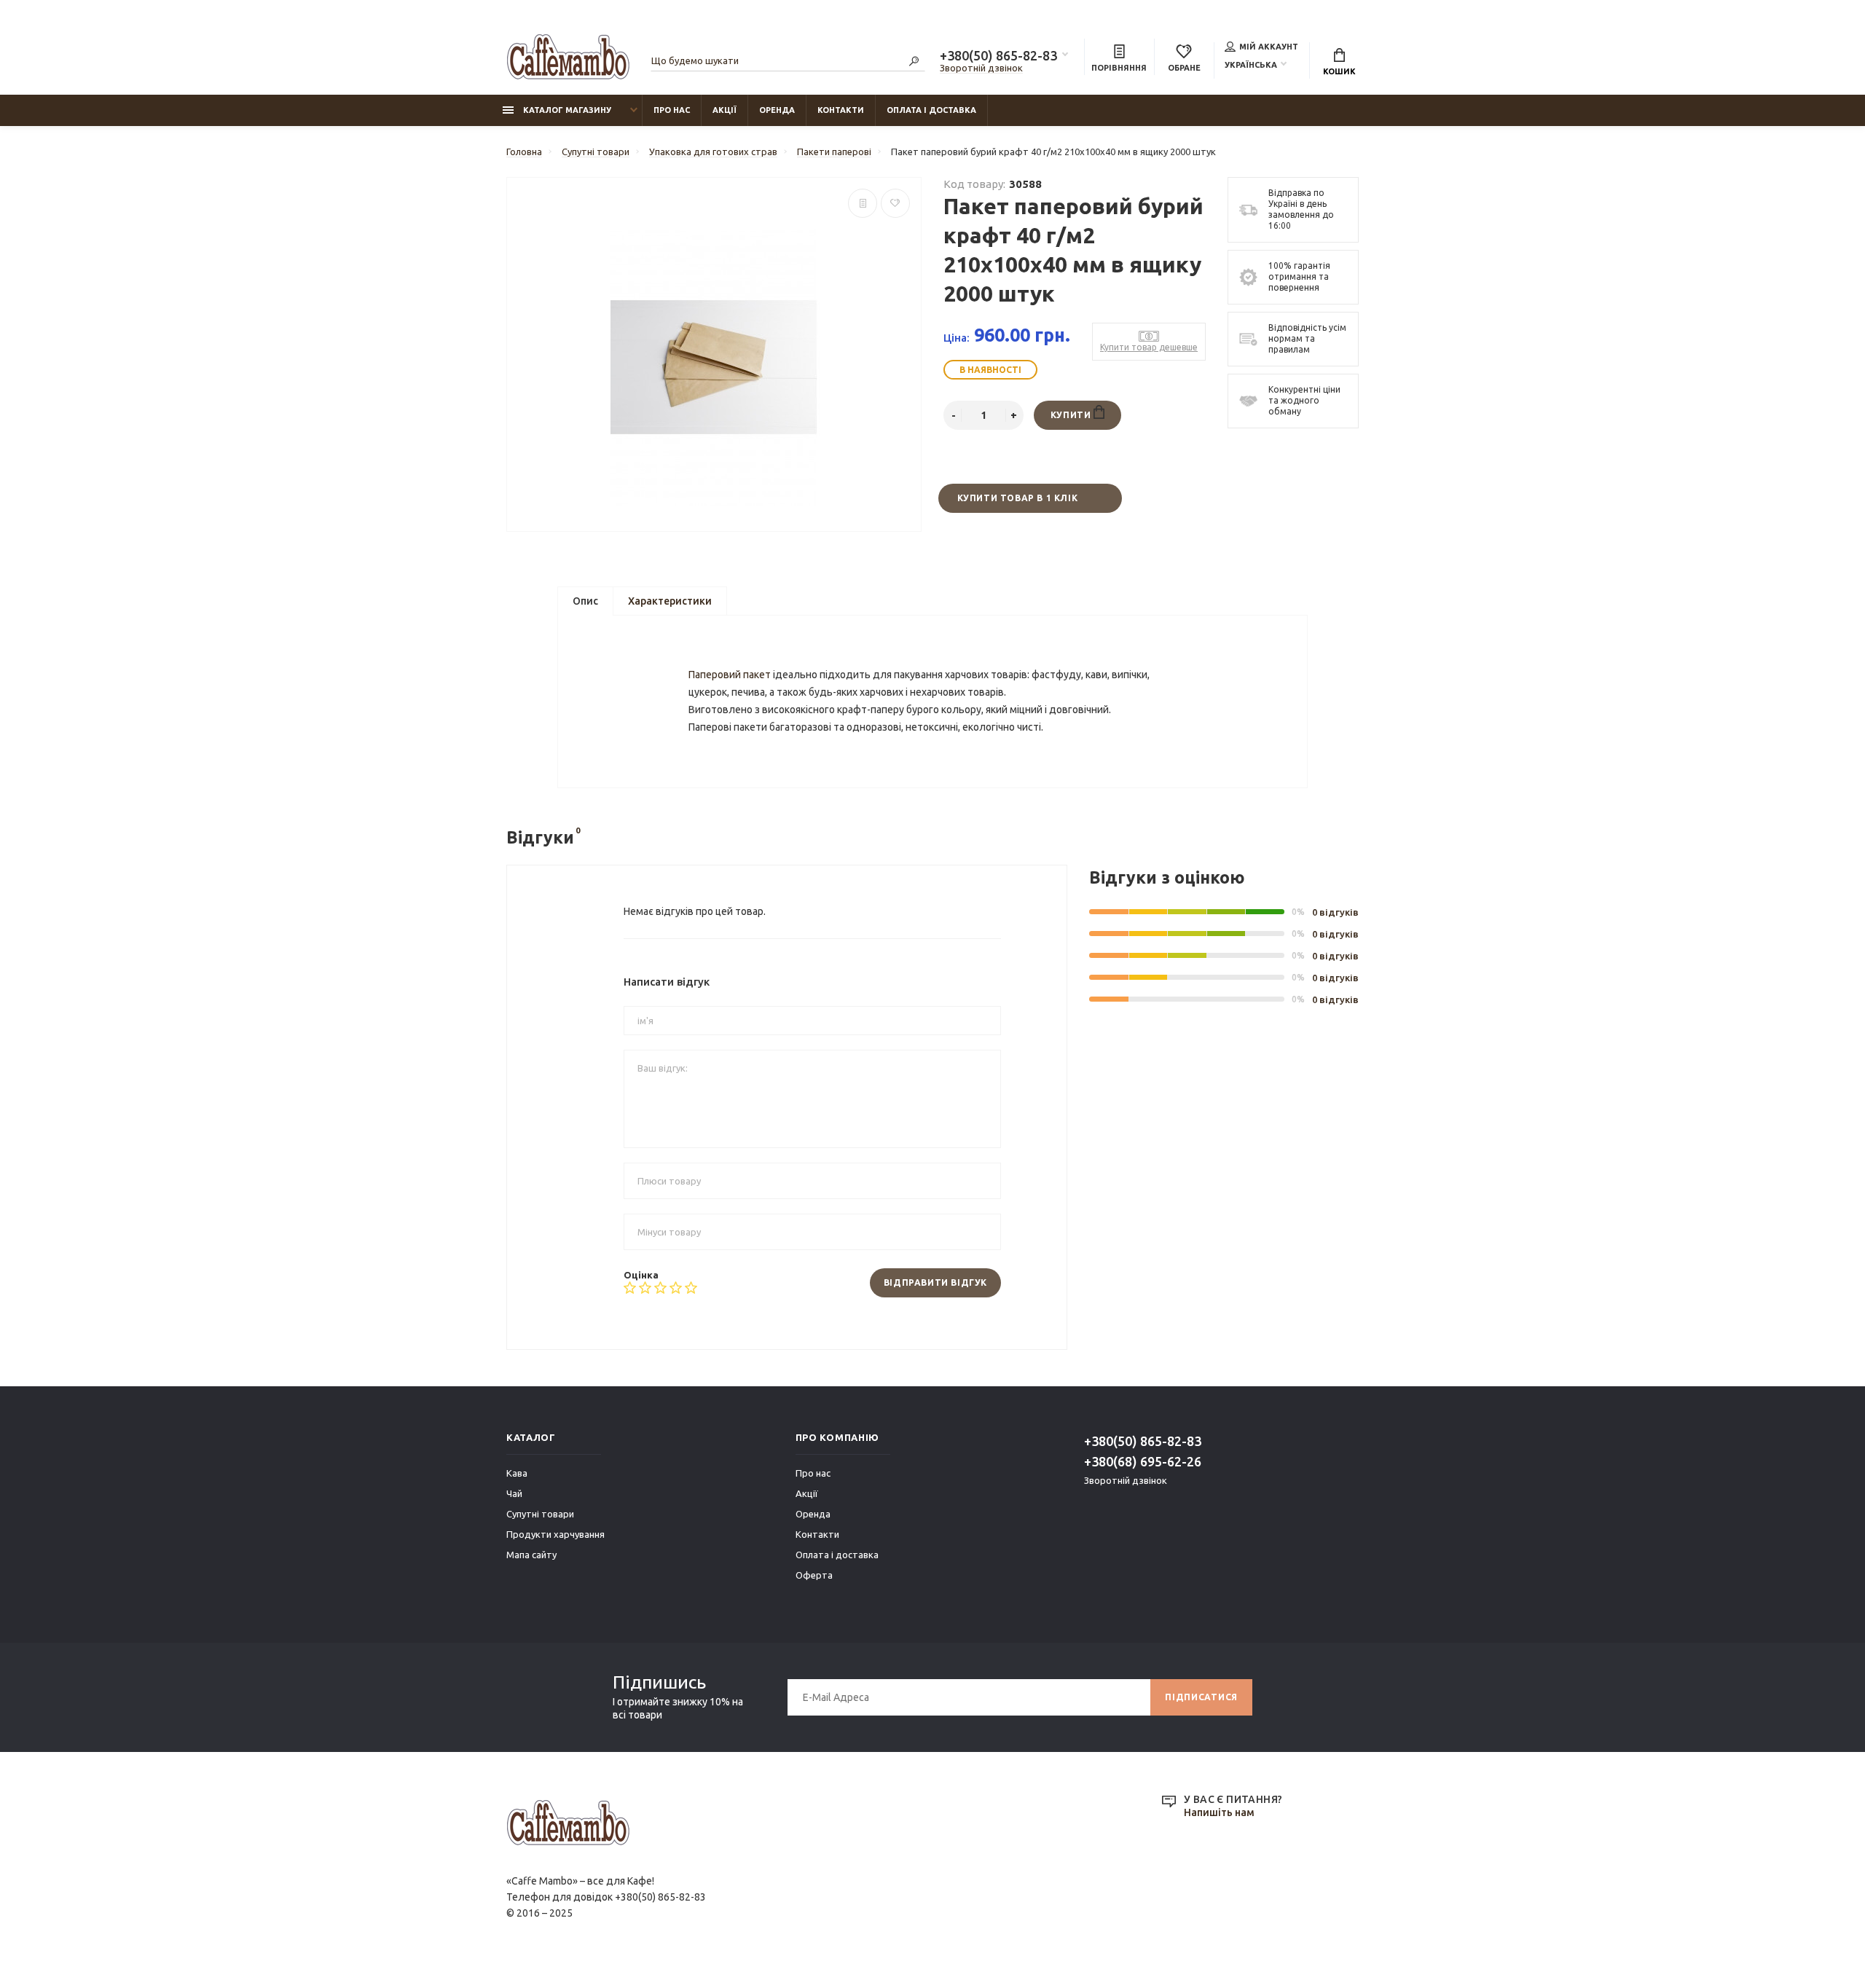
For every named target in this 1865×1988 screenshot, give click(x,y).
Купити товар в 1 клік (1018, 498)
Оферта (814, 1575)
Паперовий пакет (730, 675)
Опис (585, 601)
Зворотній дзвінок (981, 68)
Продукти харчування (555, 1534)
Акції (725, 110)
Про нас (672, 110)
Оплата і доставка (931, 110)
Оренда (777, 110)
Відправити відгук (935, 1282)
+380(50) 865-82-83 (998, 55)
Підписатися (1201, 1697)
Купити (1072, 415)
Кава (517, 1473)
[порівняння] (863, 203)
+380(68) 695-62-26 (1143, 1461)
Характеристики (670, 601)
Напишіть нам (1219, 1812)
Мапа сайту (531, 1555)
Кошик (1339, 71)
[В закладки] (895, 203)
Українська (1251, 65)
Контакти (841, 110)
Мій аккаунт (1269, 47)
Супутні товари (540, 1514)
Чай (514, 1493)
